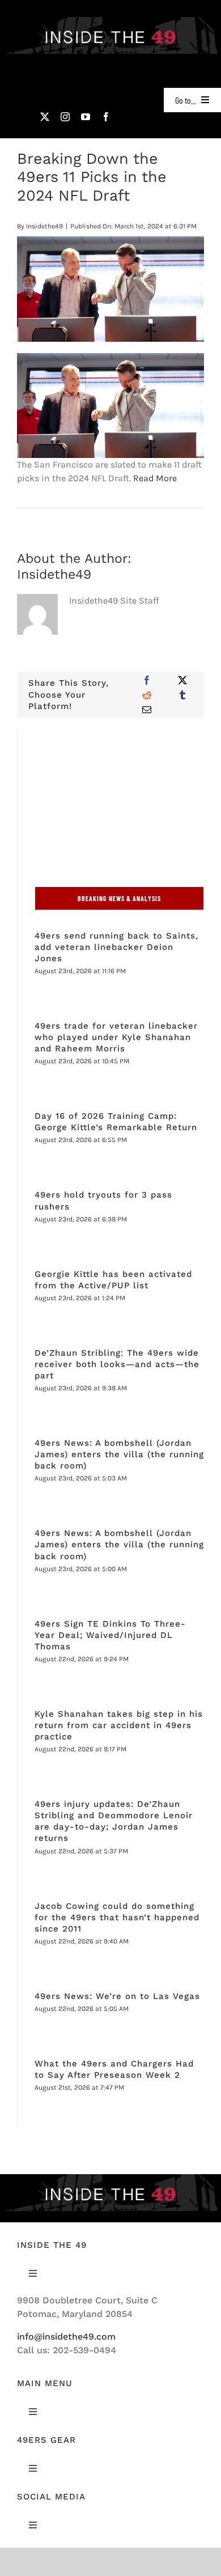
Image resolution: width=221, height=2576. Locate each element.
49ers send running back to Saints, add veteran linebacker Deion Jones (116, 947)
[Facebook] (147, 680)
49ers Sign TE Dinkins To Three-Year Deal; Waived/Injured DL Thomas (110, 1635)
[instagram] (65, 117)
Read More (155, 478)
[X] (182, 680)
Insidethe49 (44, 226)
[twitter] (45, 117)
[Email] (147, 710)
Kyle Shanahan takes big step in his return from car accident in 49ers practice (119, 1725)
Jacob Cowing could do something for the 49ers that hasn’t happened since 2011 (117, 1917)
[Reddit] (147, 695)
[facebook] (106, 117)
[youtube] (86, 117)
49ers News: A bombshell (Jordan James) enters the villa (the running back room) (119, 1454)
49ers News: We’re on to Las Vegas (117, 1996)
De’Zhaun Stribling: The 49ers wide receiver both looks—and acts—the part (117, 1364)
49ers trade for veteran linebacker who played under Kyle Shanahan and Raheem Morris (116, 1037)
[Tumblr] (182, 695)
